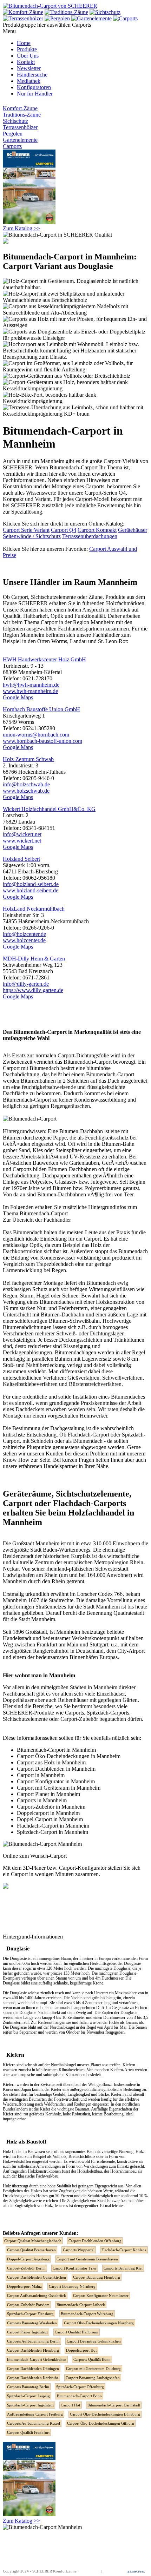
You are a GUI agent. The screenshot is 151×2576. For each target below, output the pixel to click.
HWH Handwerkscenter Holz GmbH (44, 659)
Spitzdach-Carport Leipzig (28, 2396)
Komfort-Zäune (20, 108)
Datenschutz (112, 2571)
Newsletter (29, 68)
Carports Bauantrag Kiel (123, 2268)
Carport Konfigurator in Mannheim (56, 1781)
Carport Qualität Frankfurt (28, 2432)
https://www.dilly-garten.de (33, 990)
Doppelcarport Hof (81, 2350)
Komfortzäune (65, 2571)
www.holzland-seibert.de (31, 890)
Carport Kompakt (97, 530)
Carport (20, 597)
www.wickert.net (22, 841)
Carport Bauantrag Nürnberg (72, 2286)
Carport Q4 (64, 530)
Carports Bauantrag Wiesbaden (32, 2323)
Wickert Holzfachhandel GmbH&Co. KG (49, 809)
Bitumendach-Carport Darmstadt (114, 2405)
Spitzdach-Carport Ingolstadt (30, 2405)
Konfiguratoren (34, 87)
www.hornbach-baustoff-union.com (42, 741)
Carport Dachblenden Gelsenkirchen (37, 2277)
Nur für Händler (35, 94)
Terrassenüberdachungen (90, 536)
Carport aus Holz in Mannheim (51, 1762)
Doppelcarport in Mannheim (48, 1813)
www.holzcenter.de (24, 940)
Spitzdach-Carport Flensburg (30, 2314)
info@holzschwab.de (26, 784)
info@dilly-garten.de (26, 984)
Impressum (91, 2571)
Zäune (96, 597)
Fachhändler (57, 1220)
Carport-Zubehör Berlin (26, 2268)
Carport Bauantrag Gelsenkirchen (94, 2341)
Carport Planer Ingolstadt (27, 2332)
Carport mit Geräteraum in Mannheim (59, 1788)
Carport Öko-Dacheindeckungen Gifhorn (101, 2423)
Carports (12, 146)
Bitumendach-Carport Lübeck (81, 2305)
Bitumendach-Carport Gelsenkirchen (37, 2359)
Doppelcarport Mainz (24, 2286)
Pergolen (13, 134)
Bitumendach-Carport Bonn (79, 2396)
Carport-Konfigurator (83, 1868)
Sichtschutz (15, 121)
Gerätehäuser (133, 530)
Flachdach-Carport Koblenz (124, 2250)
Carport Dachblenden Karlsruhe (33, 2378)
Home (24, 43)
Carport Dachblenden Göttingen (33, 2369)
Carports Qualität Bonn (92, 2359)
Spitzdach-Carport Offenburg (80, 2387)
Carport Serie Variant (26, 530)
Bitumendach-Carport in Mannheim (56, 1750)
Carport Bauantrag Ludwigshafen (93, 2378)
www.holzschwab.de (26, 791)
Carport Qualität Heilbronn (77, 2332)
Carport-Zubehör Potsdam (28, 2305)
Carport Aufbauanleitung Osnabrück (37, 2296)
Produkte (27, 49)
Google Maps (18, 697)
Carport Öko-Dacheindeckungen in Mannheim (69, 1756)
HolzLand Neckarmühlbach (34, 909)
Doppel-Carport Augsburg (28, 2259)
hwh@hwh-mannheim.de (31, 685)
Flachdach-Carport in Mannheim (53, 1826)
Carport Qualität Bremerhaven (31, 2250)
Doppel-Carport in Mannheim (50, 1819)
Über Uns (28, 56)
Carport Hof (71, 2405)
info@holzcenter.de (24, 934)
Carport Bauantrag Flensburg (97, 2277)
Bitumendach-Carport (44, 1213)
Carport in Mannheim (41, 1775)
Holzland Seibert (21, 859)
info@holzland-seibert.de (31, 884)
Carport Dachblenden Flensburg (33, 2350)
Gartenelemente (20, 140)
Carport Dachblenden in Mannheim (56, 1769)
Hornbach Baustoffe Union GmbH (41, 709)
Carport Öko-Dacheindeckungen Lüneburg (105, 2414)
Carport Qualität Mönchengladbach (33, 2241)
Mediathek (29, 81)
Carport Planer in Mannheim (48, 1794)
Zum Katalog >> (21, 228)
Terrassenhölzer (20, 127)
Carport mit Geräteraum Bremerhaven (87, 2259)
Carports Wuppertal (79, 2250)
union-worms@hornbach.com (36, 735)
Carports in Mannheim (42, 1800)
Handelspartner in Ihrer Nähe (76, 1466)
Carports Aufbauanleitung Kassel (34, 2423)
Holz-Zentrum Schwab (28, 759)
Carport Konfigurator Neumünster (101, 2296)
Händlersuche (32, 75)
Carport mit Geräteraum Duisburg (93, 2369)
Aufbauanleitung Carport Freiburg (35, 2414)
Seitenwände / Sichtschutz (32, 536)
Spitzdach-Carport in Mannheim (52, 1832)
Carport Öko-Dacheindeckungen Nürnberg (99, 2323)
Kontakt (26, 62)
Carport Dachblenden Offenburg (95, 2241)
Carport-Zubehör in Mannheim (51, 1807)
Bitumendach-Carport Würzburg (87, 2314)
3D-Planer (34, 1868)
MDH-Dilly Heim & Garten (34, 959)
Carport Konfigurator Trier (75, 2268)
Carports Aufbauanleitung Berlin (33, 2341)
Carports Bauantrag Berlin (28, 2387)
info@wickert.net (22, 834)
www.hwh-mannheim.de (30, 691)
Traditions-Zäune (22, 115)
